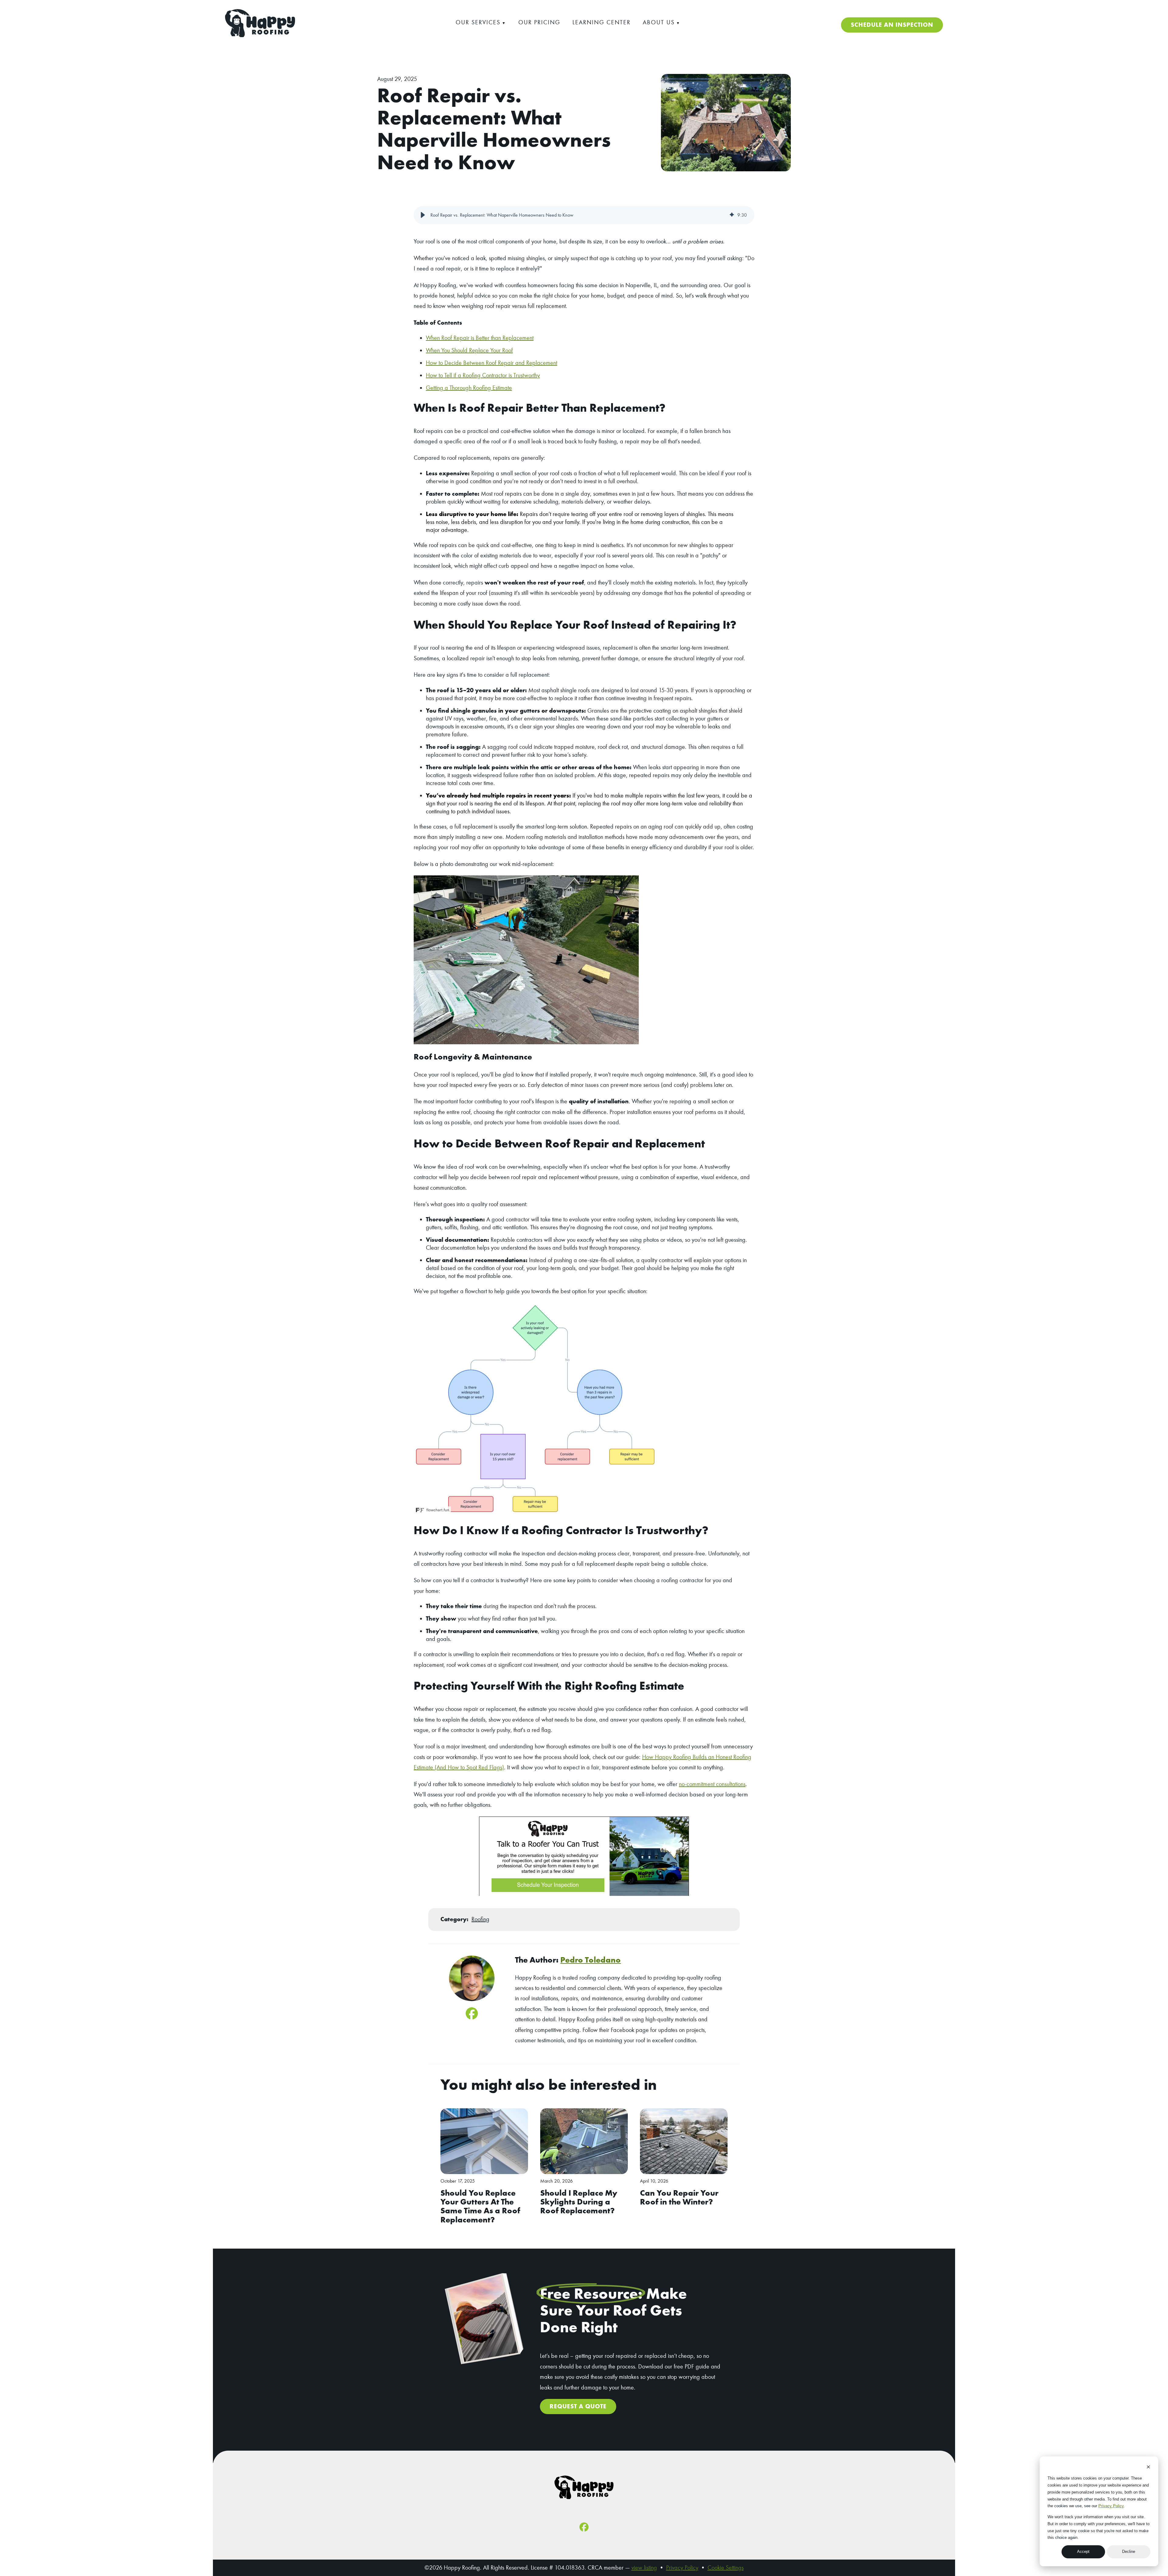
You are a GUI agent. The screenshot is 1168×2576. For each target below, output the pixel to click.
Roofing (480, 1919)
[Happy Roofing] (260, 35)
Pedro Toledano (591, 1960)
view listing (644, 2568)
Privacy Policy (1111, 2506)
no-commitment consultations (712, 1784)
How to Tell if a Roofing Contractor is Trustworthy (483, 375)
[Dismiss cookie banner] (1148, 2468)
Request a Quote (578, 2406)
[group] (584, 215)
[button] (423, 215)
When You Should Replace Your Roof (469, 350)
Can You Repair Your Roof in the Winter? (679, 2197)
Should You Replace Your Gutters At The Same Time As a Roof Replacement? (480, 2206)
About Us (659, 22)
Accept (1083, 2552)
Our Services (478, 22)
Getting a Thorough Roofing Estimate (469, 388)
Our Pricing (539, 22)
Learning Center (601, 22)
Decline (1129, 2552)
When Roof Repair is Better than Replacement (480, 338)
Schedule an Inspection (892, 25)
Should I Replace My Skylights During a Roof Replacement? (579, 2202)
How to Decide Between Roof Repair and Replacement (492, 363)
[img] (732, 215)
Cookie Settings (726, 2568)
